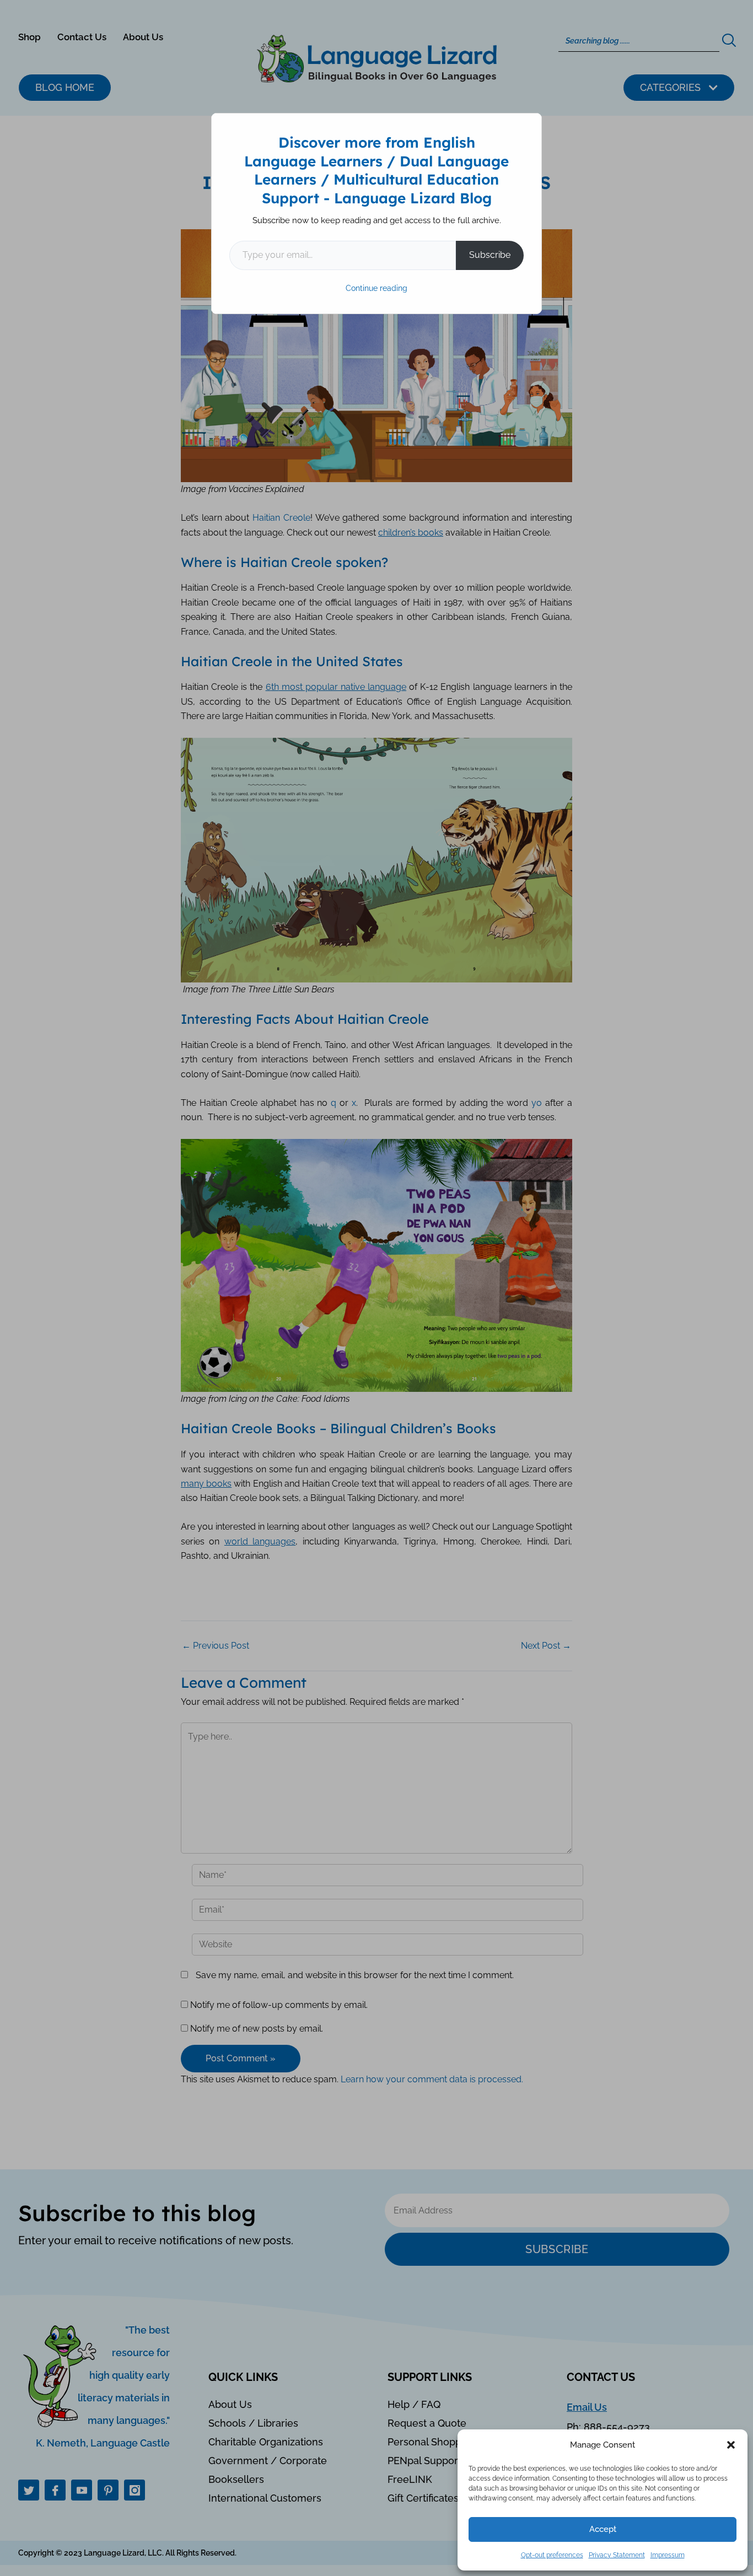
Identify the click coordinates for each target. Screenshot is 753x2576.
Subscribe (490, 255)
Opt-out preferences (552, 2555)
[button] (731, 2445)
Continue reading (376, 288)
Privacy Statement (617, 2555)
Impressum (668, 2555)
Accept (603, 2529)
